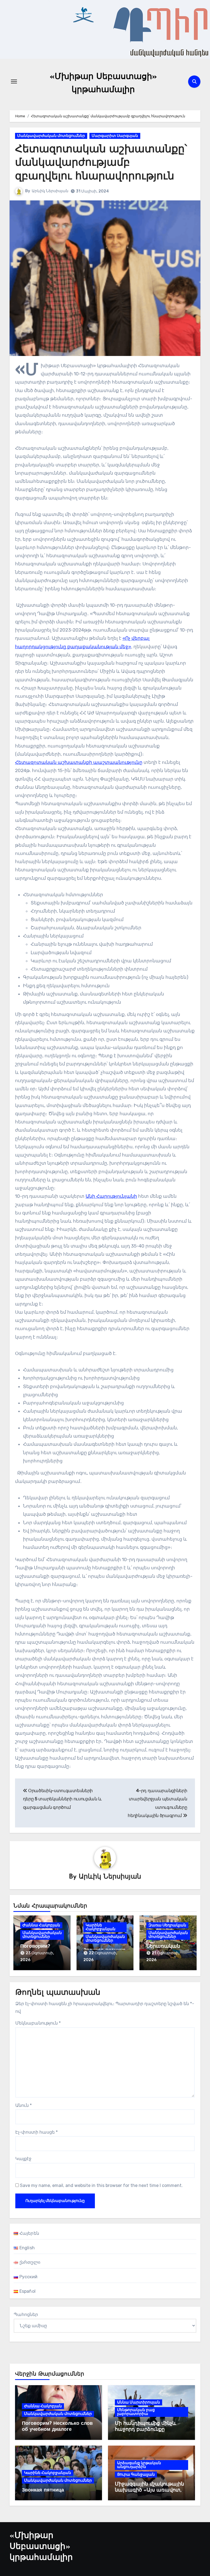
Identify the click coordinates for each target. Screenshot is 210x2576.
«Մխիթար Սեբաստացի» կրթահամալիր (41, 2547)
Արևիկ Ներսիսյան (50, 191)
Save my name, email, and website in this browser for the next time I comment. (101, 2185)
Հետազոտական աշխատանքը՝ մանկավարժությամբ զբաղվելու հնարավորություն (101, 163)
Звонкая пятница (43, 2490)
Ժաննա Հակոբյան (41, 1925)
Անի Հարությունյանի (111, 1196)
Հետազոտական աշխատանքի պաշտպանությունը (79, 762)
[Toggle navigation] (14, 81)
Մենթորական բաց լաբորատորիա (136, 2412)
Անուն (24, 2105)
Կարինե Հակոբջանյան (100, 1927)
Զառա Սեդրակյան (167, 1925)
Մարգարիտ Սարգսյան (115, 136)
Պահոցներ (26, 2314)
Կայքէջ (23, 2159)
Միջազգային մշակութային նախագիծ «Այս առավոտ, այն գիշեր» (149, 2490)
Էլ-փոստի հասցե (37, 2132)
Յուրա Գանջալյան (136, 2474)
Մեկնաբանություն (38, 2023)
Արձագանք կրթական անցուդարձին (139, 2465)
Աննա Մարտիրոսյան (138, 2402)
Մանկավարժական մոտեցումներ (51, 136)
